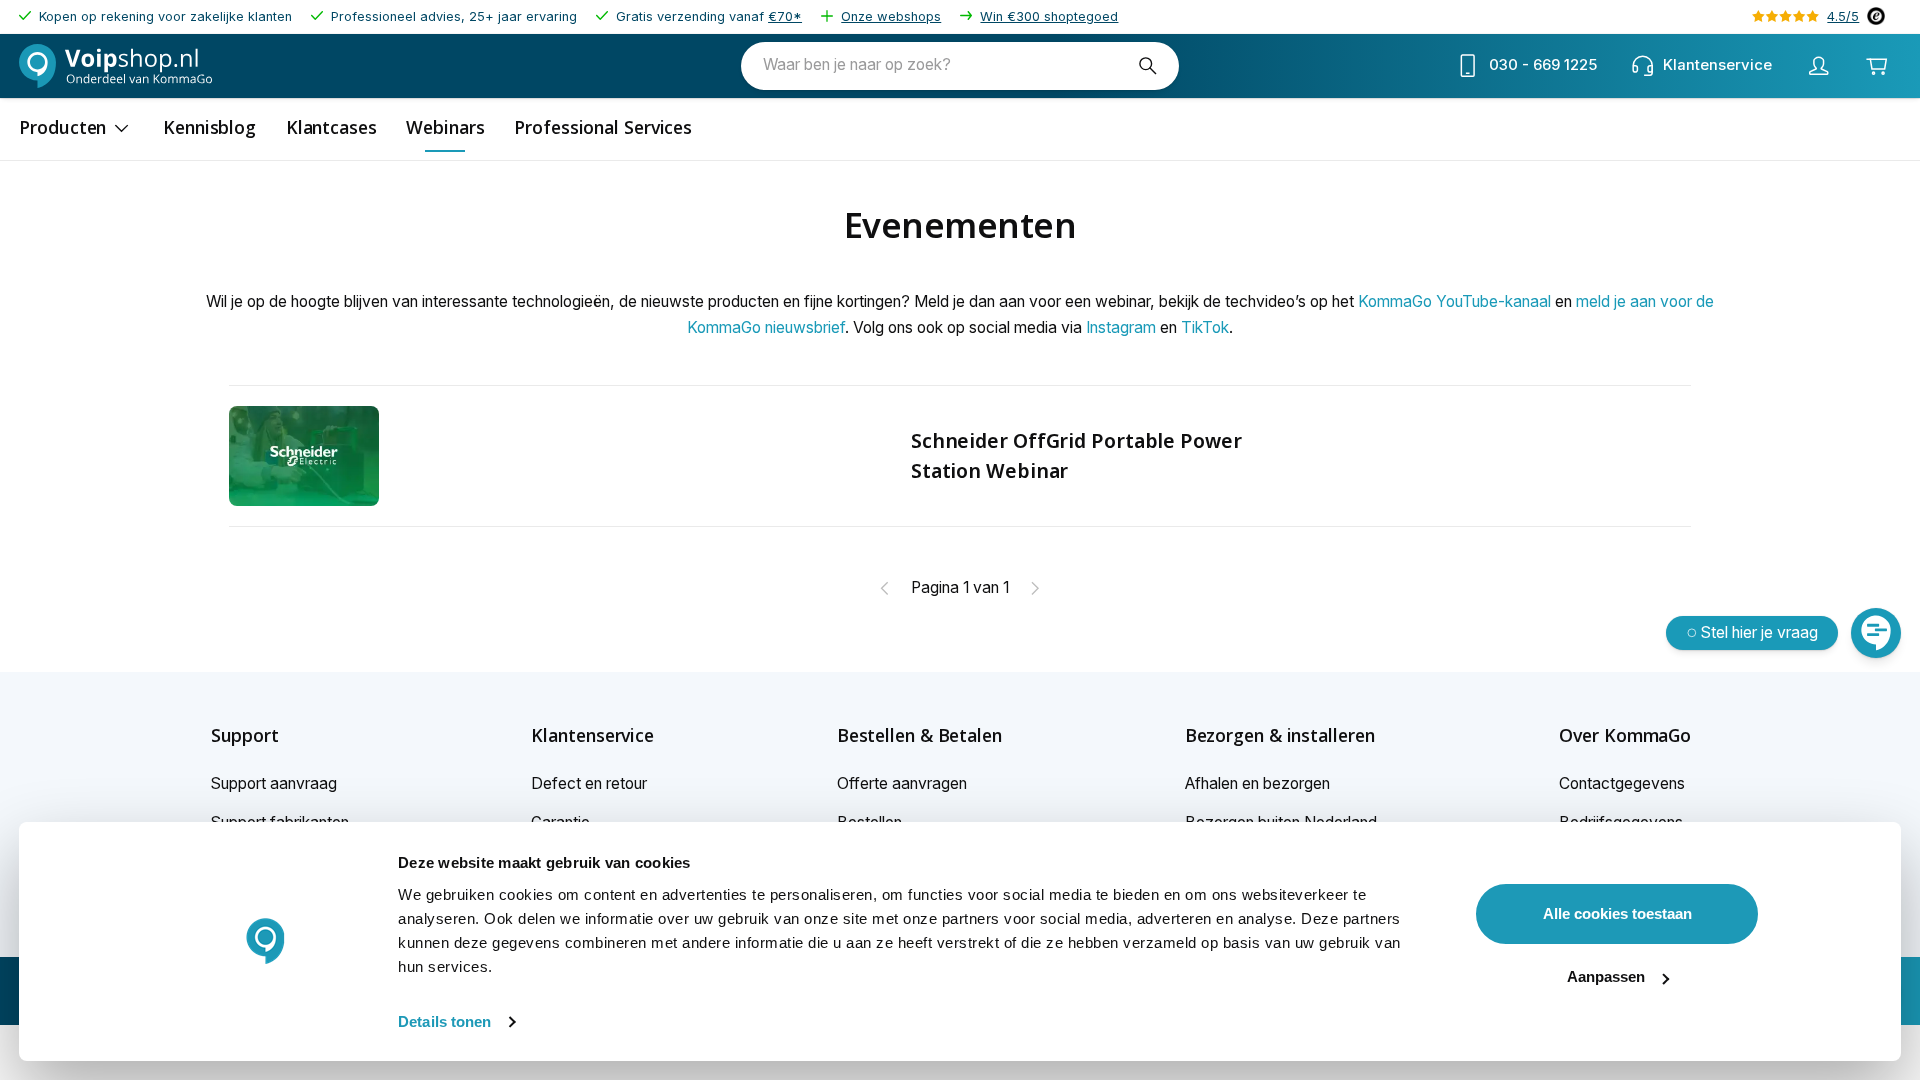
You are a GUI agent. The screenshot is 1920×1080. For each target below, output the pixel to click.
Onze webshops (891, 16)
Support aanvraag (274, 783)
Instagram (1121, 327)
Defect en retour (589, 783)
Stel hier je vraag (1759, 632)
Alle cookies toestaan (1617, 913)
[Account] (1818, 66)
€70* (785, 16)
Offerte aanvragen (902, 783)
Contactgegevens (1622, 783)
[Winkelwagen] (1876, 66)
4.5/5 (1843, 16)
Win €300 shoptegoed (1049, 16)
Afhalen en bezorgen (1257, 783)
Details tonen (444, 1021)
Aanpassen (1606, 976)
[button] (280, 736)
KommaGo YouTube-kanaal (1454, 301)
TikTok (1205, 327)
